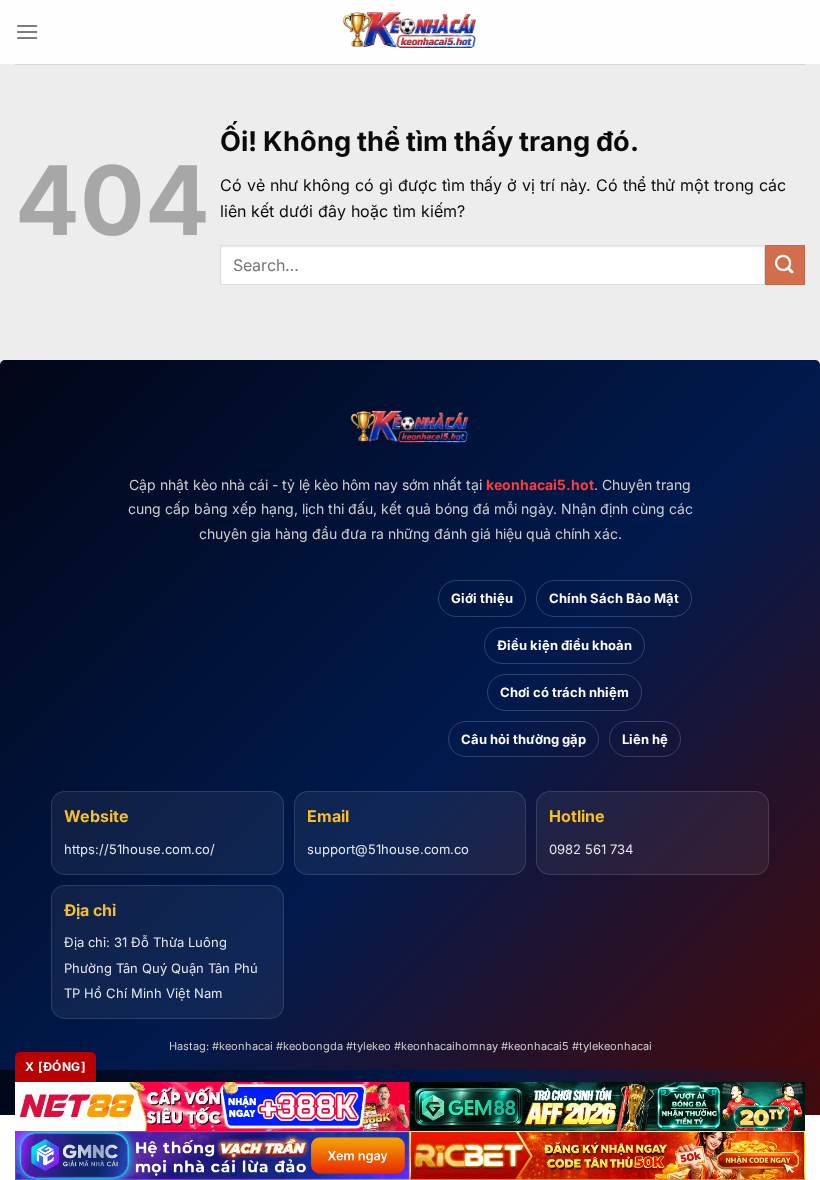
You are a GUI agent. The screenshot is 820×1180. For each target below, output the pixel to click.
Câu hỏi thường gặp (523, 739)
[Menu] (27, 31)
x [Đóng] (55, 1066)
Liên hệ (645, 739)
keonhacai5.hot (540, 484)
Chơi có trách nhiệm (564, 692)
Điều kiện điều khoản (564, 645)
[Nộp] (785, 264)
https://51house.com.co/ (139, 849)
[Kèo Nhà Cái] (410, 32)
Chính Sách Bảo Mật (614, 598)
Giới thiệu (482, 598)
